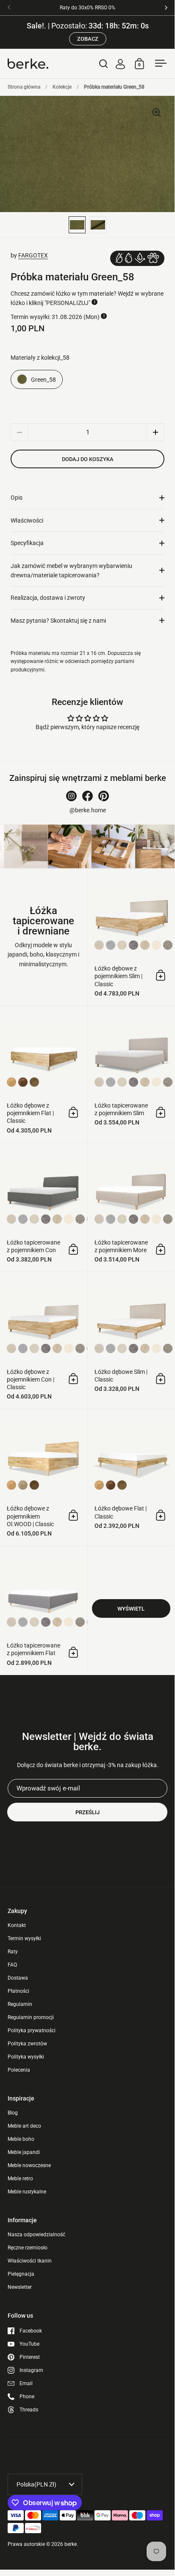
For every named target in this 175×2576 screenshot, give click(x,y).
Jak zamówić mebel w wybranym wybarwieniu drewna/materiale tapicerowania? (71, 571)
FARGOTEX (33, 255)
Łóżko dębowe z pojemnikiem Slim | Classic (131, 937)
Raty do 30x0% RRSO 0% (87, 8)
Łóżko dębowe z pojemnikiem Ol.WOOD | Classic (44, 1477)
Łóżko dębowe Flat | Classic (131, 1477)
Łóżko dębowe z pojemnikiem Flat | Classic (44, 1074)
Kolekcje (62, 87)
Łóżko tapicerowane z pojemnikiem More (131, 1207)
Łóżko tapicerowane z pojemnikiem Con (44, 1207)
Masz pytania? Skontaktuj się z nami (58, 621)
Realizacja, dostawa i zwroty (48, 598)
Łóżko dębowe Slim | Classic (131, 1340)
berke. (71, 2544)
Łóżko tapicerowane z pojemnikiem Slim (131, 1074)
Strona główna (24, 87)
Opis (17, 498)
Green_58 (43, 380)
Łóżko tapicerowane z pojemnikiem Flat (44, 1611)
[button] (156, 432)
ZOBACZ (88, 39)
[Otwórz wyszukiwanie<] (104, 63)
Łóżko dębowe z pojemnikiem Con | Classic (44, 1340)
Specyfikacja (27, 543)
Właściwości (27, 520)
